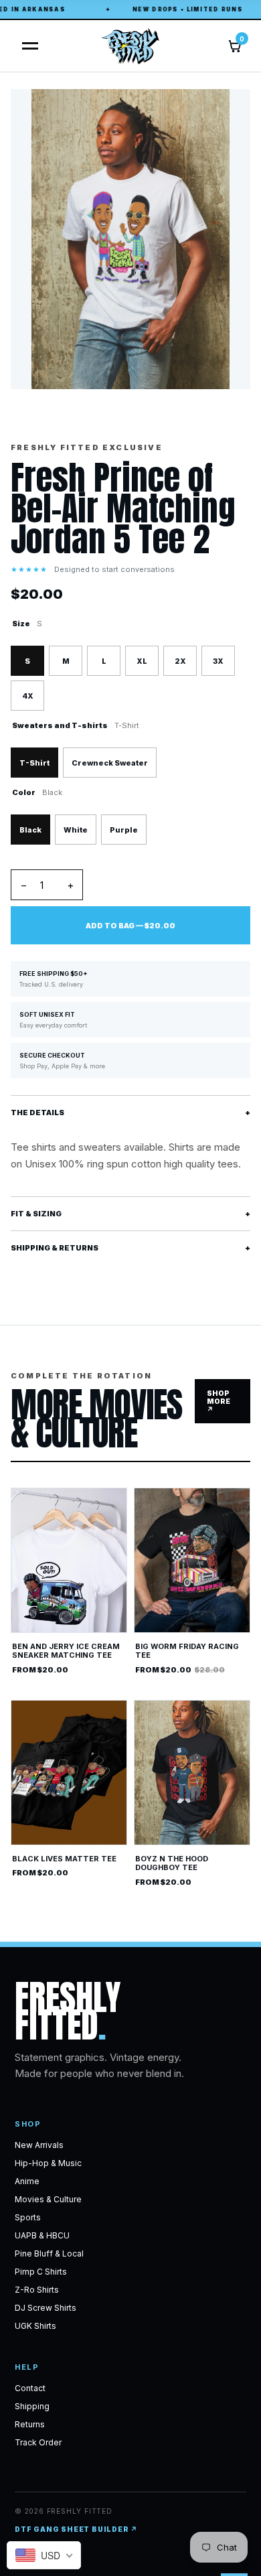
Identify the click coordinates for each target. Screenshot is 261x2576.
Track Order (38, 2442)
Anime (27, 2181)
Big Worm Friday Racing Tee (187, 1651)
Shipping (32, 2406)
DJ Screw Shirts (46, 2308)
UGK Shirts (35, 2326)
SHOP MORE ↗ (219, 1401)
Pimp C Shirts (41, 2272)
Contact (30, 2388)
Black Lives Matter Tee (64, 1859)
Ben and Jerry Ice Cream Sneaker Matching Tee (66, 1651)
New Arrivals (39, 2145)
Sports (28, 2217)
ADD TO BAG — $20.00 (130, 926)
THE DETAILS (130, 1113)
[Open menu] (26, 46)
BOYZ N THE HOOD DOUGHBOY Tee (172, 1863)
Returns (30, 2424)
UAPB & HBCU (42, 2235)
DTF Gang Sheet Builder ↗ (76, 2529)
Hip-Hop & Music (48, 2163)
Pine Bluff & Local (49, 2253)
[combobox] (44, 2555)
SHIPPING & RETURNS (130, 1248)
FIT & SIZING (130, 1214)
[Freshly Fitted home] (130, 46)
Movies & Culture (48, 2199)
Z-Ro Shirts (37, 2290)
